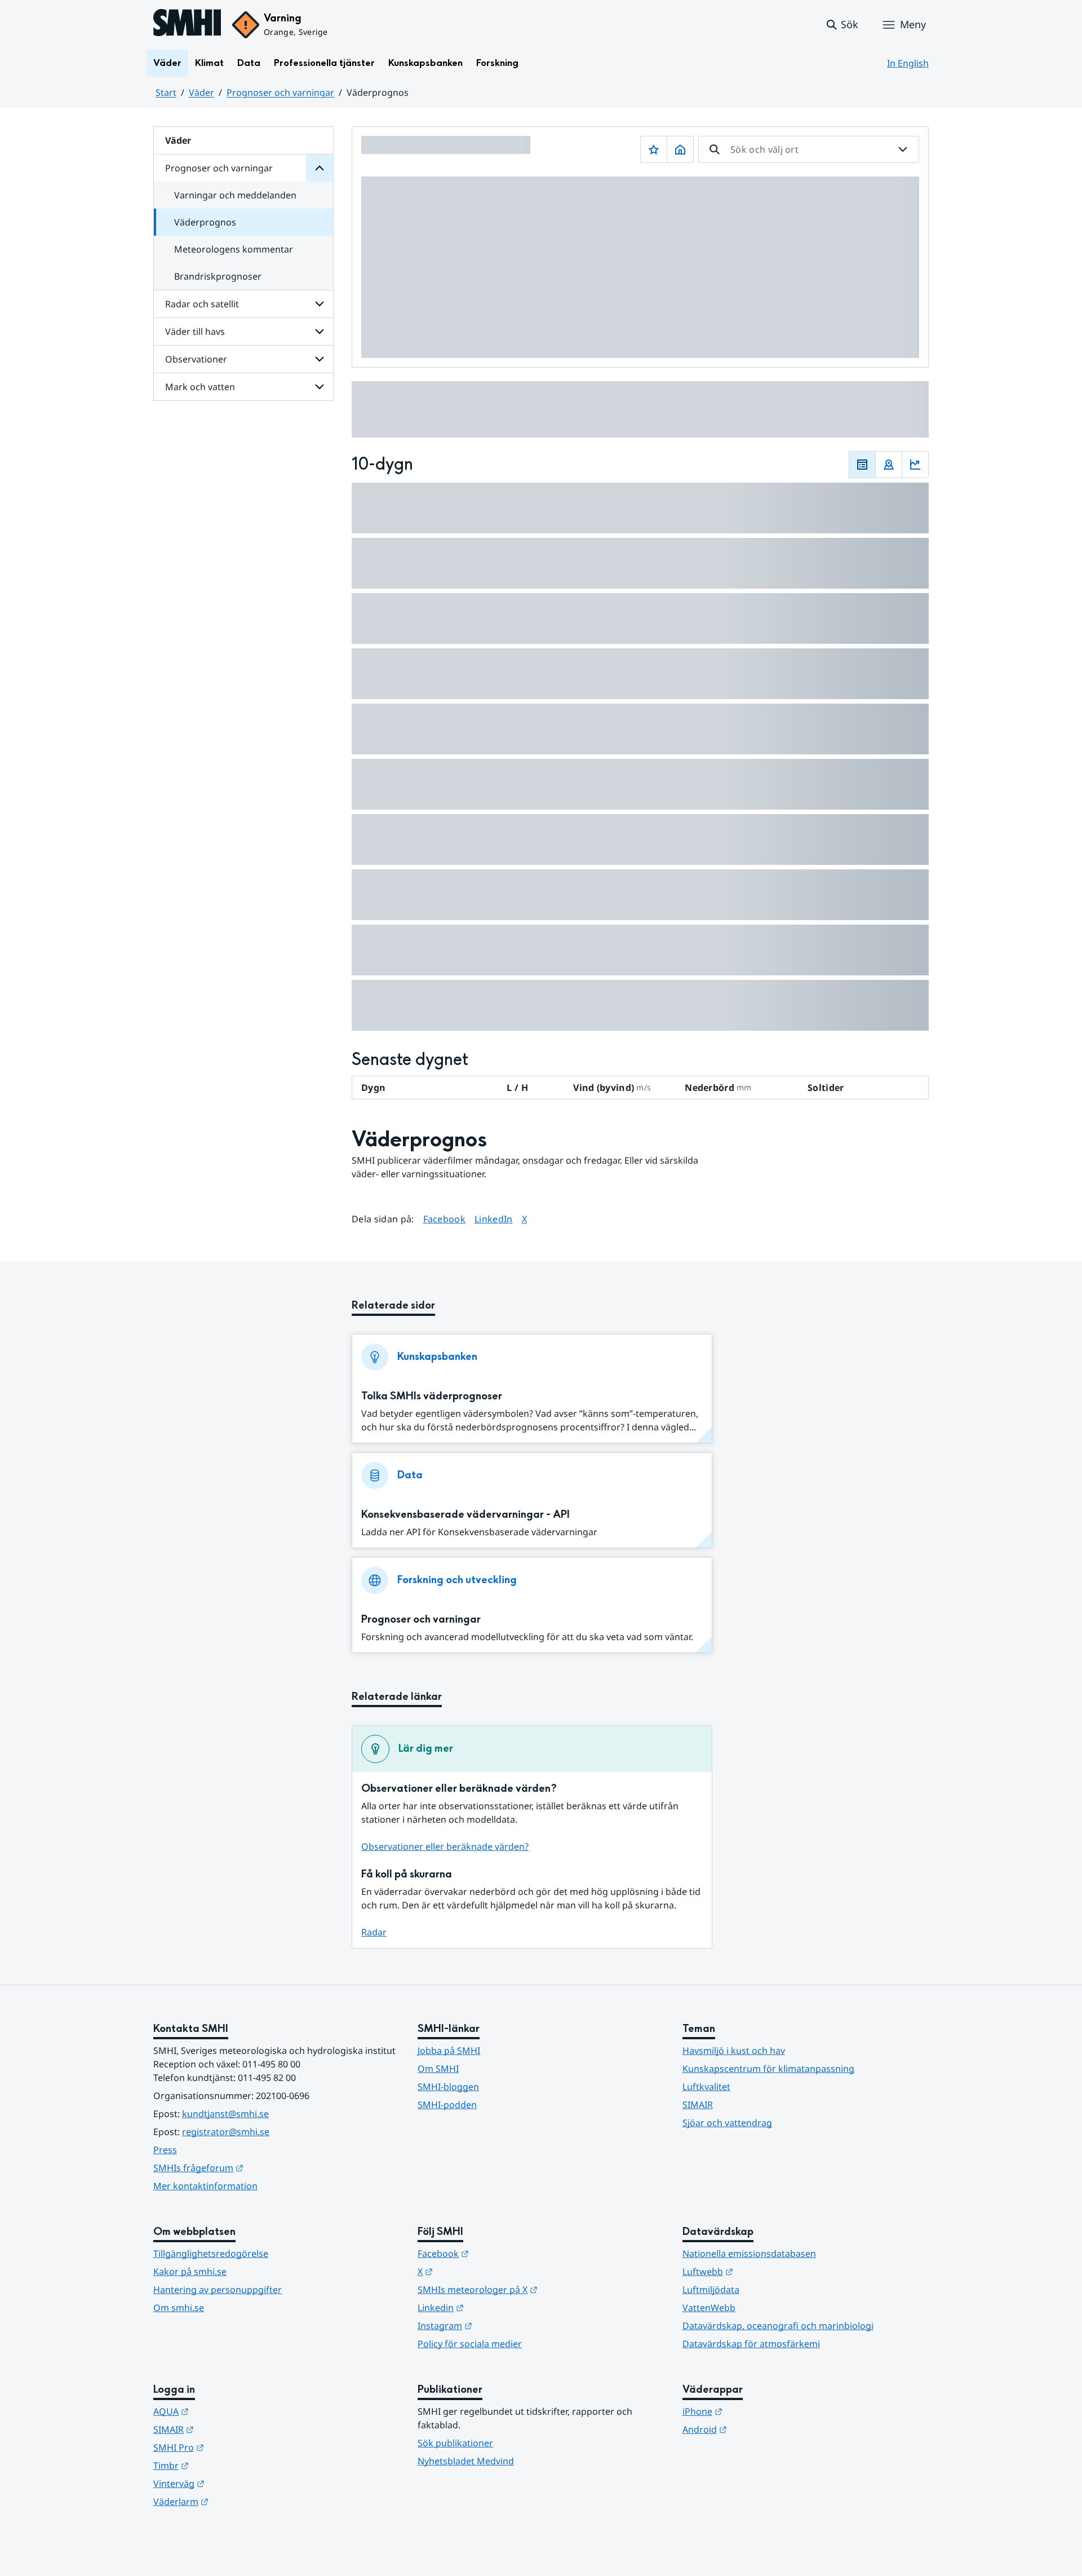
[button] (842, 25)
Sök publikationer (455, 2443)
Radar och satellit (202, 304)
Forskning (497, 63)
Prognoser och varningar (280, 92)
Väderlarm (236, 2501)
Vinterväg (234, 2483)
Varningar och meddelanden (235, 195)
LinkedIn (494, 1219)
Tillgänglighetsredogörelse (211, 2254)
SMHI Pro (234, 2447)
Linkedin (496, 2307)
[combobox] (809, 149)
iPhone (758, 2411)
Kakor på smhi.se (190, 2272)
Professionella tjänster (324, 63)
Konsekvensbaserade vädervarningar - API (465, 1515)
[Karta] (889, 465)
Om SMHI (438, 2069)
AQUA (226, 2411)
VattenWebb (709, 2308)
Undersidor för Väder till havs (320, 332)
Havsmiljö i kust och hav (734, 2051)
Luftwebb (763, 2271)
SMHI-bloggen (448, 2087)
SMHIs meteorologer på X (533, 2289)
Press (165, 2150)
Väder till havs (195, 332)
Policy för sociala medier (470, 2344)
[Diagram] (915, 465)
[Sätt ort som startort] (680, 149)
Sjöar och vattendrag (727, 2123)
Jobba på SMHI (449, 2051)
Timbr (226, 2465)
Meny (913, 24)
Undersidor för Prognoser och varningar (320, 168)
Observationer (196, 359)
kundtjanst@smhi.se (225, 2114)
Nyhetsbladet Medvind (466, 2461)
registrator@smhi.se (226, 2132)
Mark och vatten (200, 387)
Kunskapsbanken (425, 63)
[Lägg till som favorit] (654, 149)
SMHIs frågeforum (254, 2168)
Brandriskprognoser (218, 276)
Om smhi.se (179, 2308)
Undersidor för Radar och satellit (320, 304)
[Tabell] (862, 465)
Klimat (209, 63)
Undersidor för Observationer (320, 359)
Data (249, 63)
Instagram (500, 2325)
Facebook (445, 1219)
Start (166, 92)
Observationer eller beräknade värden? (445, 1846)
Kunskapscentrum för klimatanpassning (768, 2069)
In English (908, 63)
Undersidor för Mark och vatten (320, 387)
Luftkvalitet (706, 2087)
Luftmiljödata (711, 2290)
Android (760, 2429)
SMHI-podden (447, 2105)
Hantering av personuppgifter (218, 2290)
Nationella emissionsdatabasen (749, 2254)
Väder (167, 63)
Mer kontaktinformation (205, 2186)
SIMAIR (698, 2105)
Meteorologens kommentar (234, 249)
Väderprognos (205, 222)
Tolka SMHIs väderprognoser (432, 1396)
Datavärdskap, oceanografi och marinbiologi (778, 2326)
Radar (374, 1932)
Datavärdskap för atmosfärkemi (751, 2344)
